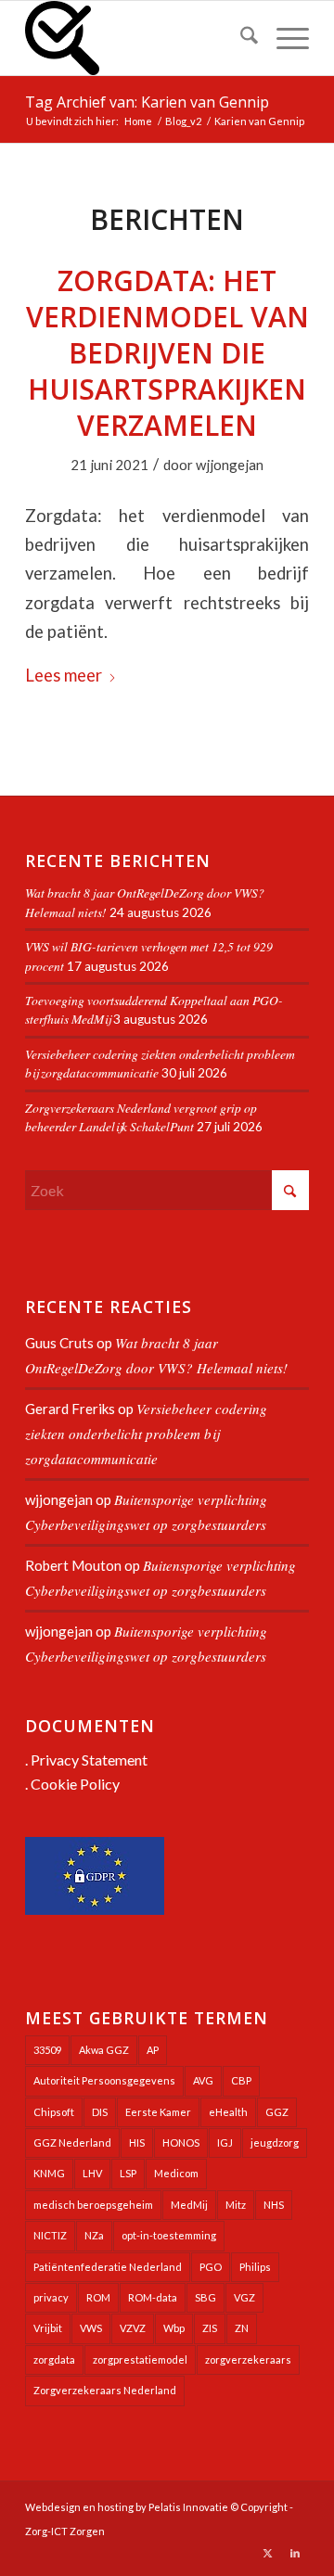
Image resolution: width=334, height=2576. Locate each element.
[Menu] (283, 38)
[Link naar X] (267, 2553)
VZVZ (133, 2328)
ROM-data (153, 2297)
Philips (255, 2267)
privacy (51, 2297)
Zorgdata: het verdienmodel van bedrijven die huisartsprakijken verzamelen (167, 353)
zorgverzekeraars (248, 2359)
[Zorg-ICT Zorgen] (139, 38)
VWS (91, 2328)
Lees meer (64, 675)
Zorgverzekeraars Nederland (105, 2390)
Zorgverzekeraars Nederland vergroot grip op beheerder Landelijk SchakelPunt (141, 1117)
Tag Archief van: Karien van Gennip (147, 102)
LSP (128, 2173)
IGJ (225, 2142)
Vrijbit (48, 2328)
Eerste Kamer (158, 2112)
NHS (274, 2205)
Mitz (236, 2205)
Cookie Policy (75, 1784)
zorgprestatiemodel (140, 2359)
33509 (47, 2050)
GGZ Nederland (72, 2142)
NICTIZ (50, 2235)
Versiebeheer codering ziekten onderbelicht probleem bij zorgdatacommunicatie (146, 1434)
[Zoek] (240, 38)
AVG (203, 2080)
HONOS (181, 2142)
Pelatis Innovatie (188, 2507)
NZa (94, 2235)
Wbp (174, 2328)
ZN (242, 2328)
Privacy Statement (89, 1760)
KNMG (49, 2173)
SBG (206, 2297)
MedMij (189, 2205)
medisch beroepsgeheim (93, 2205)
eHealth (228, 2112)
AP (153, 2050)
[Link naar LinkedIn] (295, 2553)
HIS (137, 2142)
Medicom (176, 2173)
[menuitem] (240, 38)
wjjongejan (230, 465)
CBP (241, 2080)
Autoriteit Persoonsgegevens (104, 2080)
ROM (98, 2297)
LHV (92, 2173)
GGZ (277, 2112)
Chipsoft (54, 2112)
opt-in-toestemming (169, 2235)
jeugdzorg (275, 2142)
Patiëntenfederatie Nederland (108, 2267)
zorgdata (54, 2359)
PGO (211, 2267)
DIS (100, 2112)
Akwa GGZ (104, 2050)
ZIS (210, 2328)
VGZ (244, 2297)
